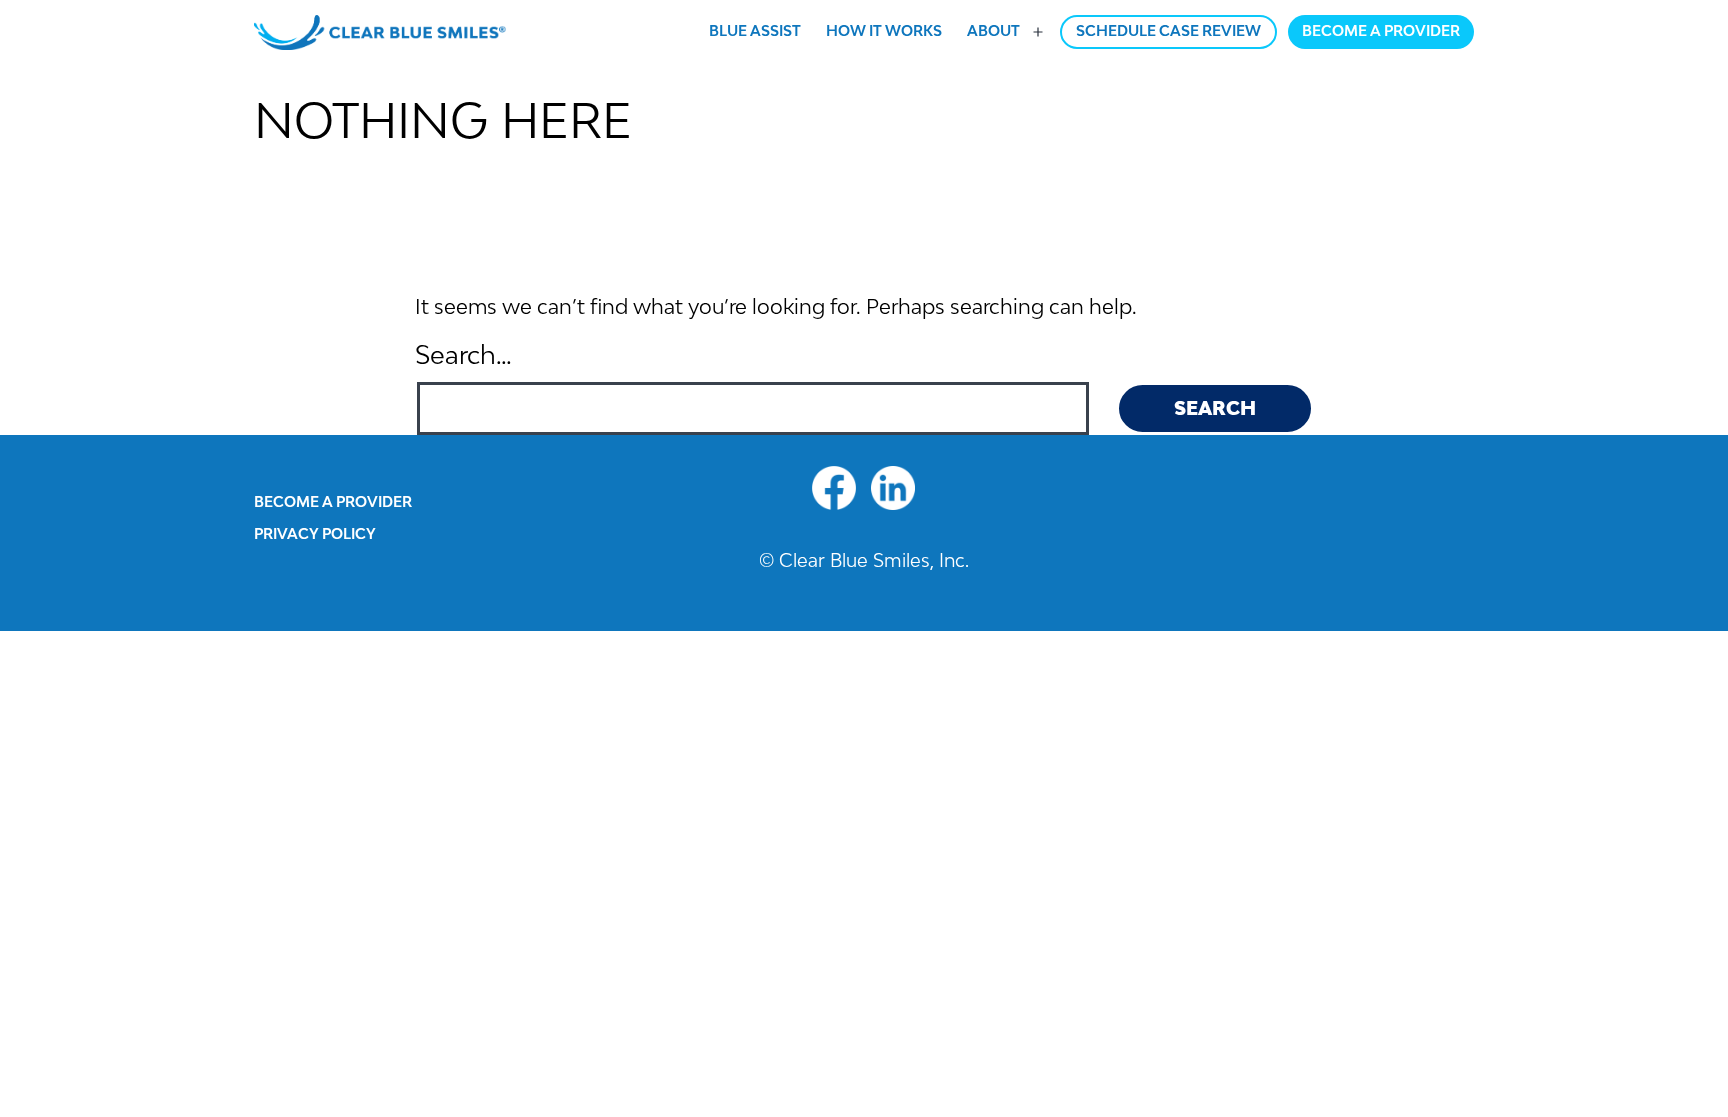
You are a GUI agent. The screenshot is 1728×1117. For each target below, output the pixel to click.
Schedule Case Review (1168, 30)
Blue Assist (755, 30)
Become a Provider (1381, 30)
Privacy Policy (315, 533)
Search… (463, 354)
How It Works (884, 30)
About (993, 30)
